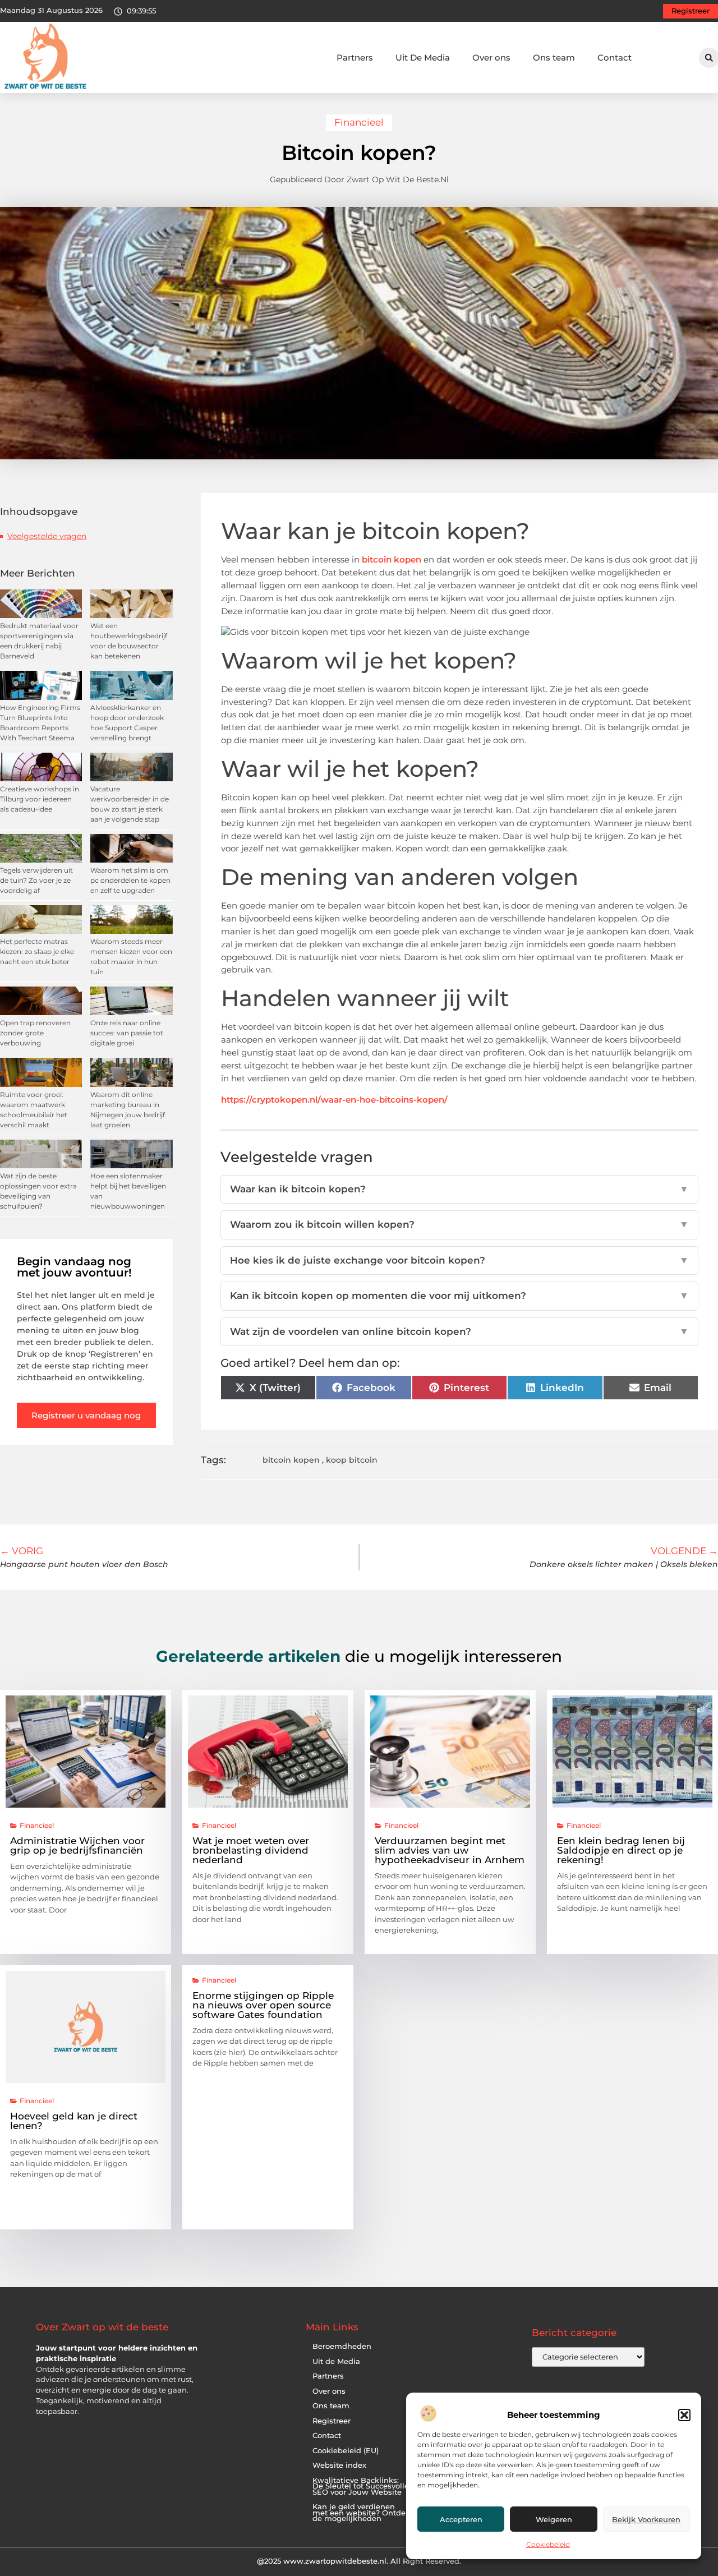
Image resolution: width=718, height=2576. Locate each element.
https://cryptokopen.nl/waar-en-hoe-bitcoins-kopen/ (334, 1100)
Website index (339, 2465)
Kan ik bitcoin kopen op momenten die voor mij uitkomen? (460, 1296)
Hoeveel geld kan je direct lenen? (74, 2121)
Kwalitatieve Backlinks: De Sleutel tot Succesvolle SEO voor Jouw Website (361, 2486)
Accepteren (461, 2519)
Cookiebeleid (548, 2544)
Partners (355, 57)
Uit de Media (336, 2361)
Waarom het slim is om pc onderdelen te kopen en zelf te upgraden (130, 880)
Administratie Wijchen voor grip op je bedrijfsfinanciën (77, 1845)
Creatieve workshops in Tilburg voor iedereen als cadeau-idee (40, 799)
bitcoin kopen (392, 559)
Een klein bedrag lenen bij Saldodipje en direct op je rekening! (621, 1850)
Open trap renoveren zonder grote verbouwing (35, 1033)
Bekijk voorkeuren (646, 2519)
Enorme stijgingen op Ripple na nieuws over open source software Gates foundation (263, 2005)
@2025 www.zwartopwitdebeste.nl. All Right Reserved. (359, 2561)
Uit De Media (423, 57)
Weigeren (554, 2519)
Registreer (332, 2421)
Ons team (554, 57)
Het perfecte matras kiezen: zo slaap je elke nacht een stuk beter (37, 951)
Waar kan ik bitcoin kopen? (460, 1189)
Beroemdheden (342, 2346)
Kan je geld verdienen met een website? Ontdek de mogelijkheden (361, 2513)
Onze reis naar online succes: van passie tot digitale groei (127, 1033)
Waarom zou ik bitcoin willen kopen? (460, 1224)
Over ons (491, 57)
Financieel (359, 122)
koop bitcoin (352, 1460)
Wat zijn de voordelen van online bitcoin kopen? (460, 1331)
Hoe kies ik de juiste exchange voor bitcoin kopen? (460, 1260)
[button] (684, 2415)
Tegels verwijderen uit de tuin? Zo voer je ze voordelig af (36, 880)
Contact (615, 57)
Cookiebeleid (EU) (346, 2451)
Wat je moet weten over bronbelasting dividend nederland (251, 1850)
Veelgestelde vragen (47, 536)
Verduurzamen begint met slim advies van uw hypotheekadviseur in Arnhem (450, 1850)
